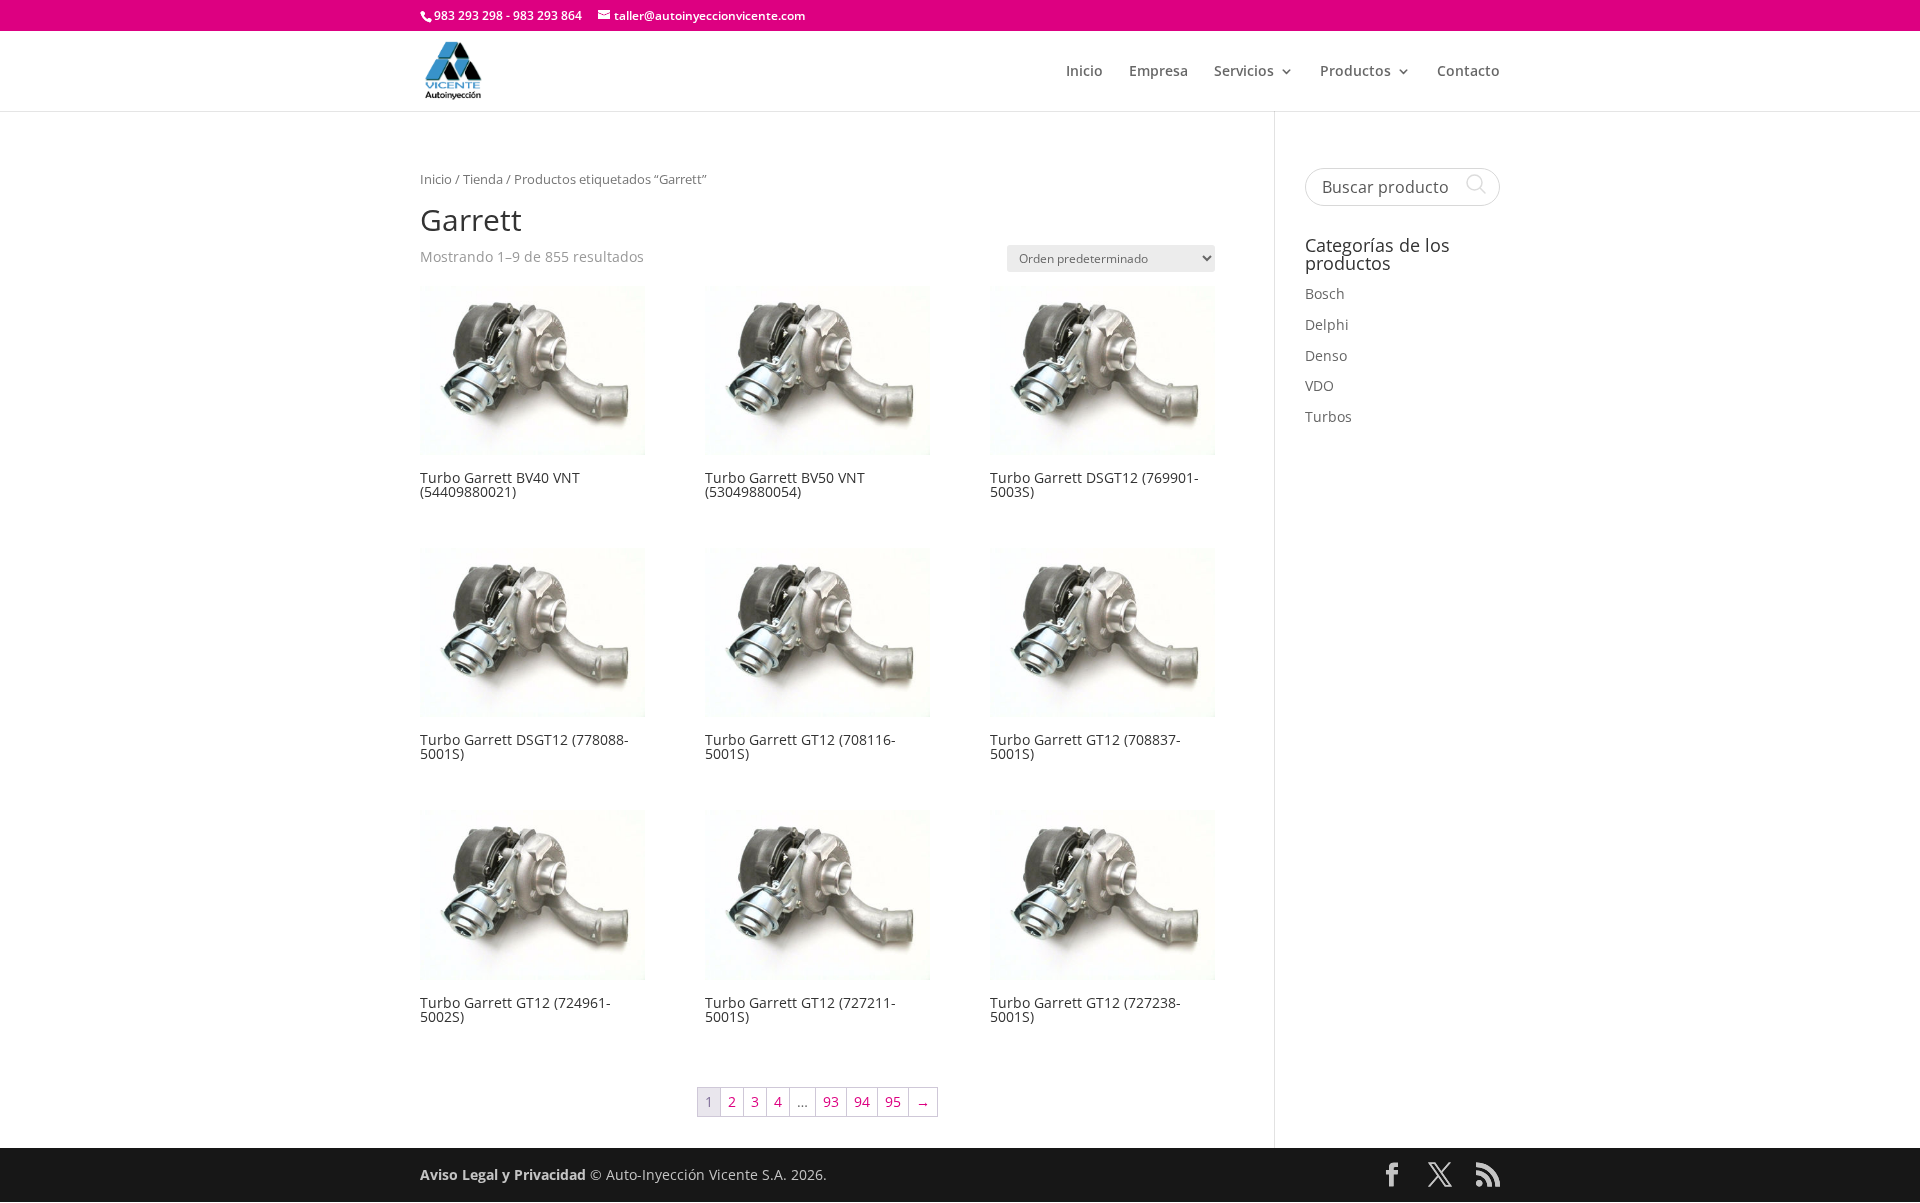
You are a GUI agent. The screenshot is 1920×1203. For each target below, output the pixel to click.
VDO (1319, 385)
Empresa (1158, 72)
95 (893, 1101)
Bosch (1325, 293)
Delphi (1327, 324)
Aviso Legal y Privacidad (503, 1174)
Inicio (1084, 72)
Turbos (1328, 416)
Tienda (483, 179)
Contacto (1468, 72)
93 (831, 1101)
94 (862, 1101)
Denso (1326, 355)
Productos (1355, 72)
